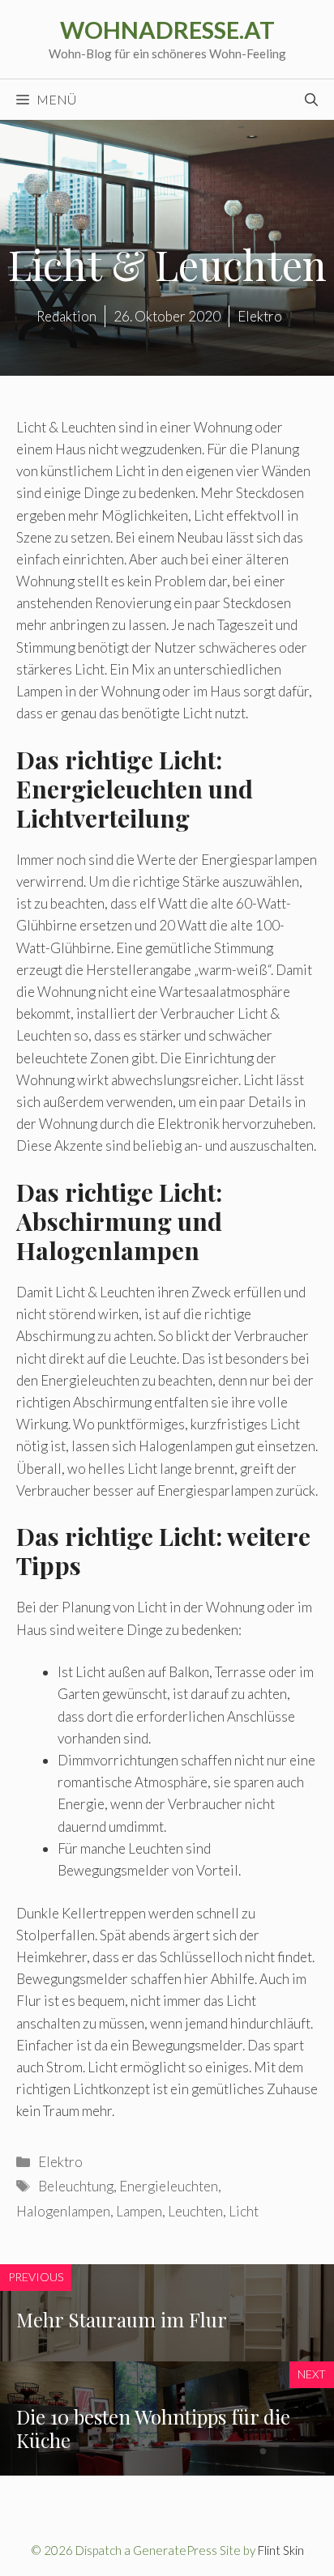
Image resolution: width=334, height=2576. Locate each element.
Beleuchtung (76, 2186)
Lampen (139, 2211)
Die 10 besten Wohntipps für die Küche (153, 2428)
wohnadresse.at (167, 30)
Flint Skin (281, 2550)
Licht (244, 2211)
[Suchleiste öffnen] (311, 100)
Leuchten (195, 2211)
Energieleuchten (169, 2186)
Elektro (60, 2162)
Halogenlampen (63, 2211)
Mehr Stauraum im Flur (122, 2319)
